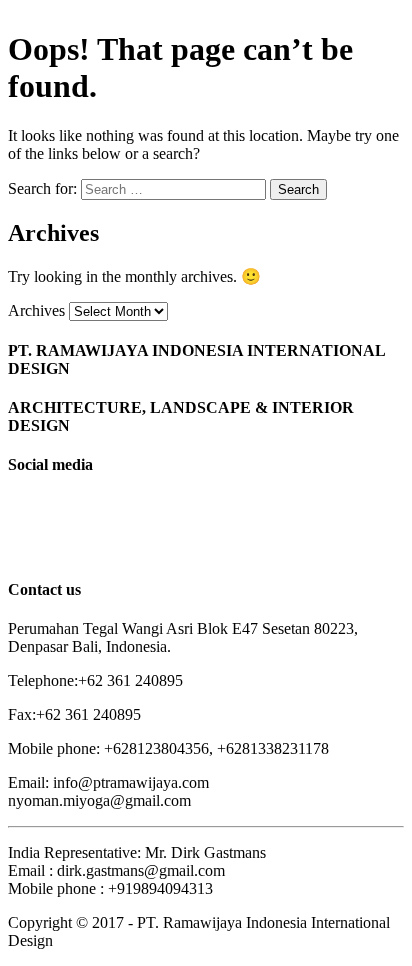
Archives (36, 310)
